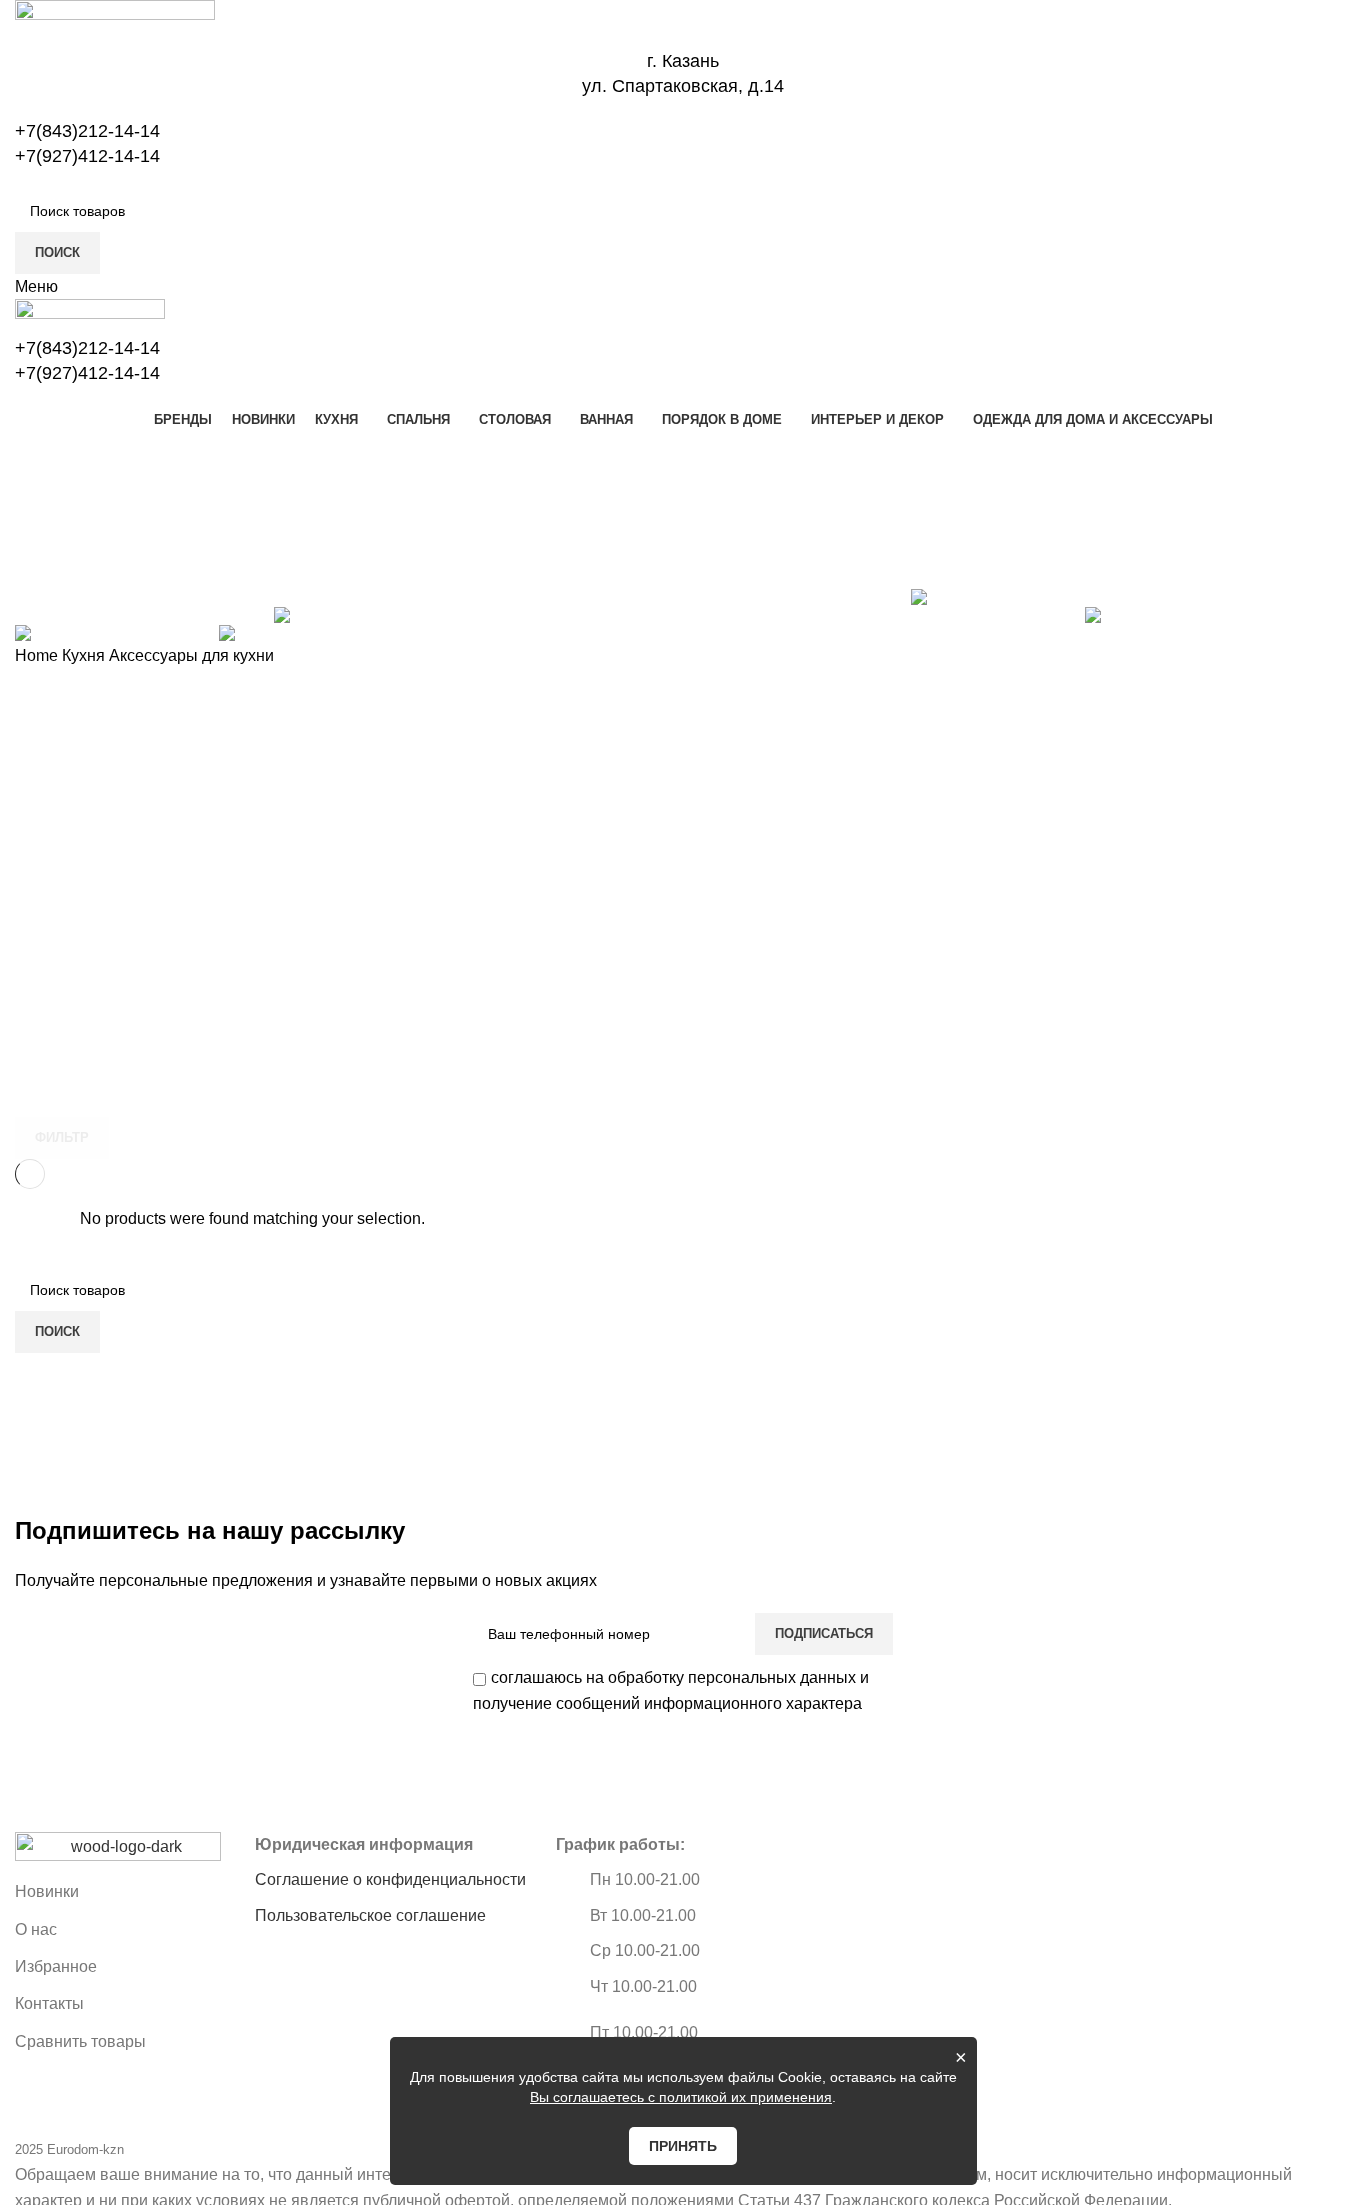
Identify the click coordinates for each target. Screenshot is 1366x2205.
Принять (683, 2146)
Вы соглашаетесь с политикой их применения (681, 2097)
